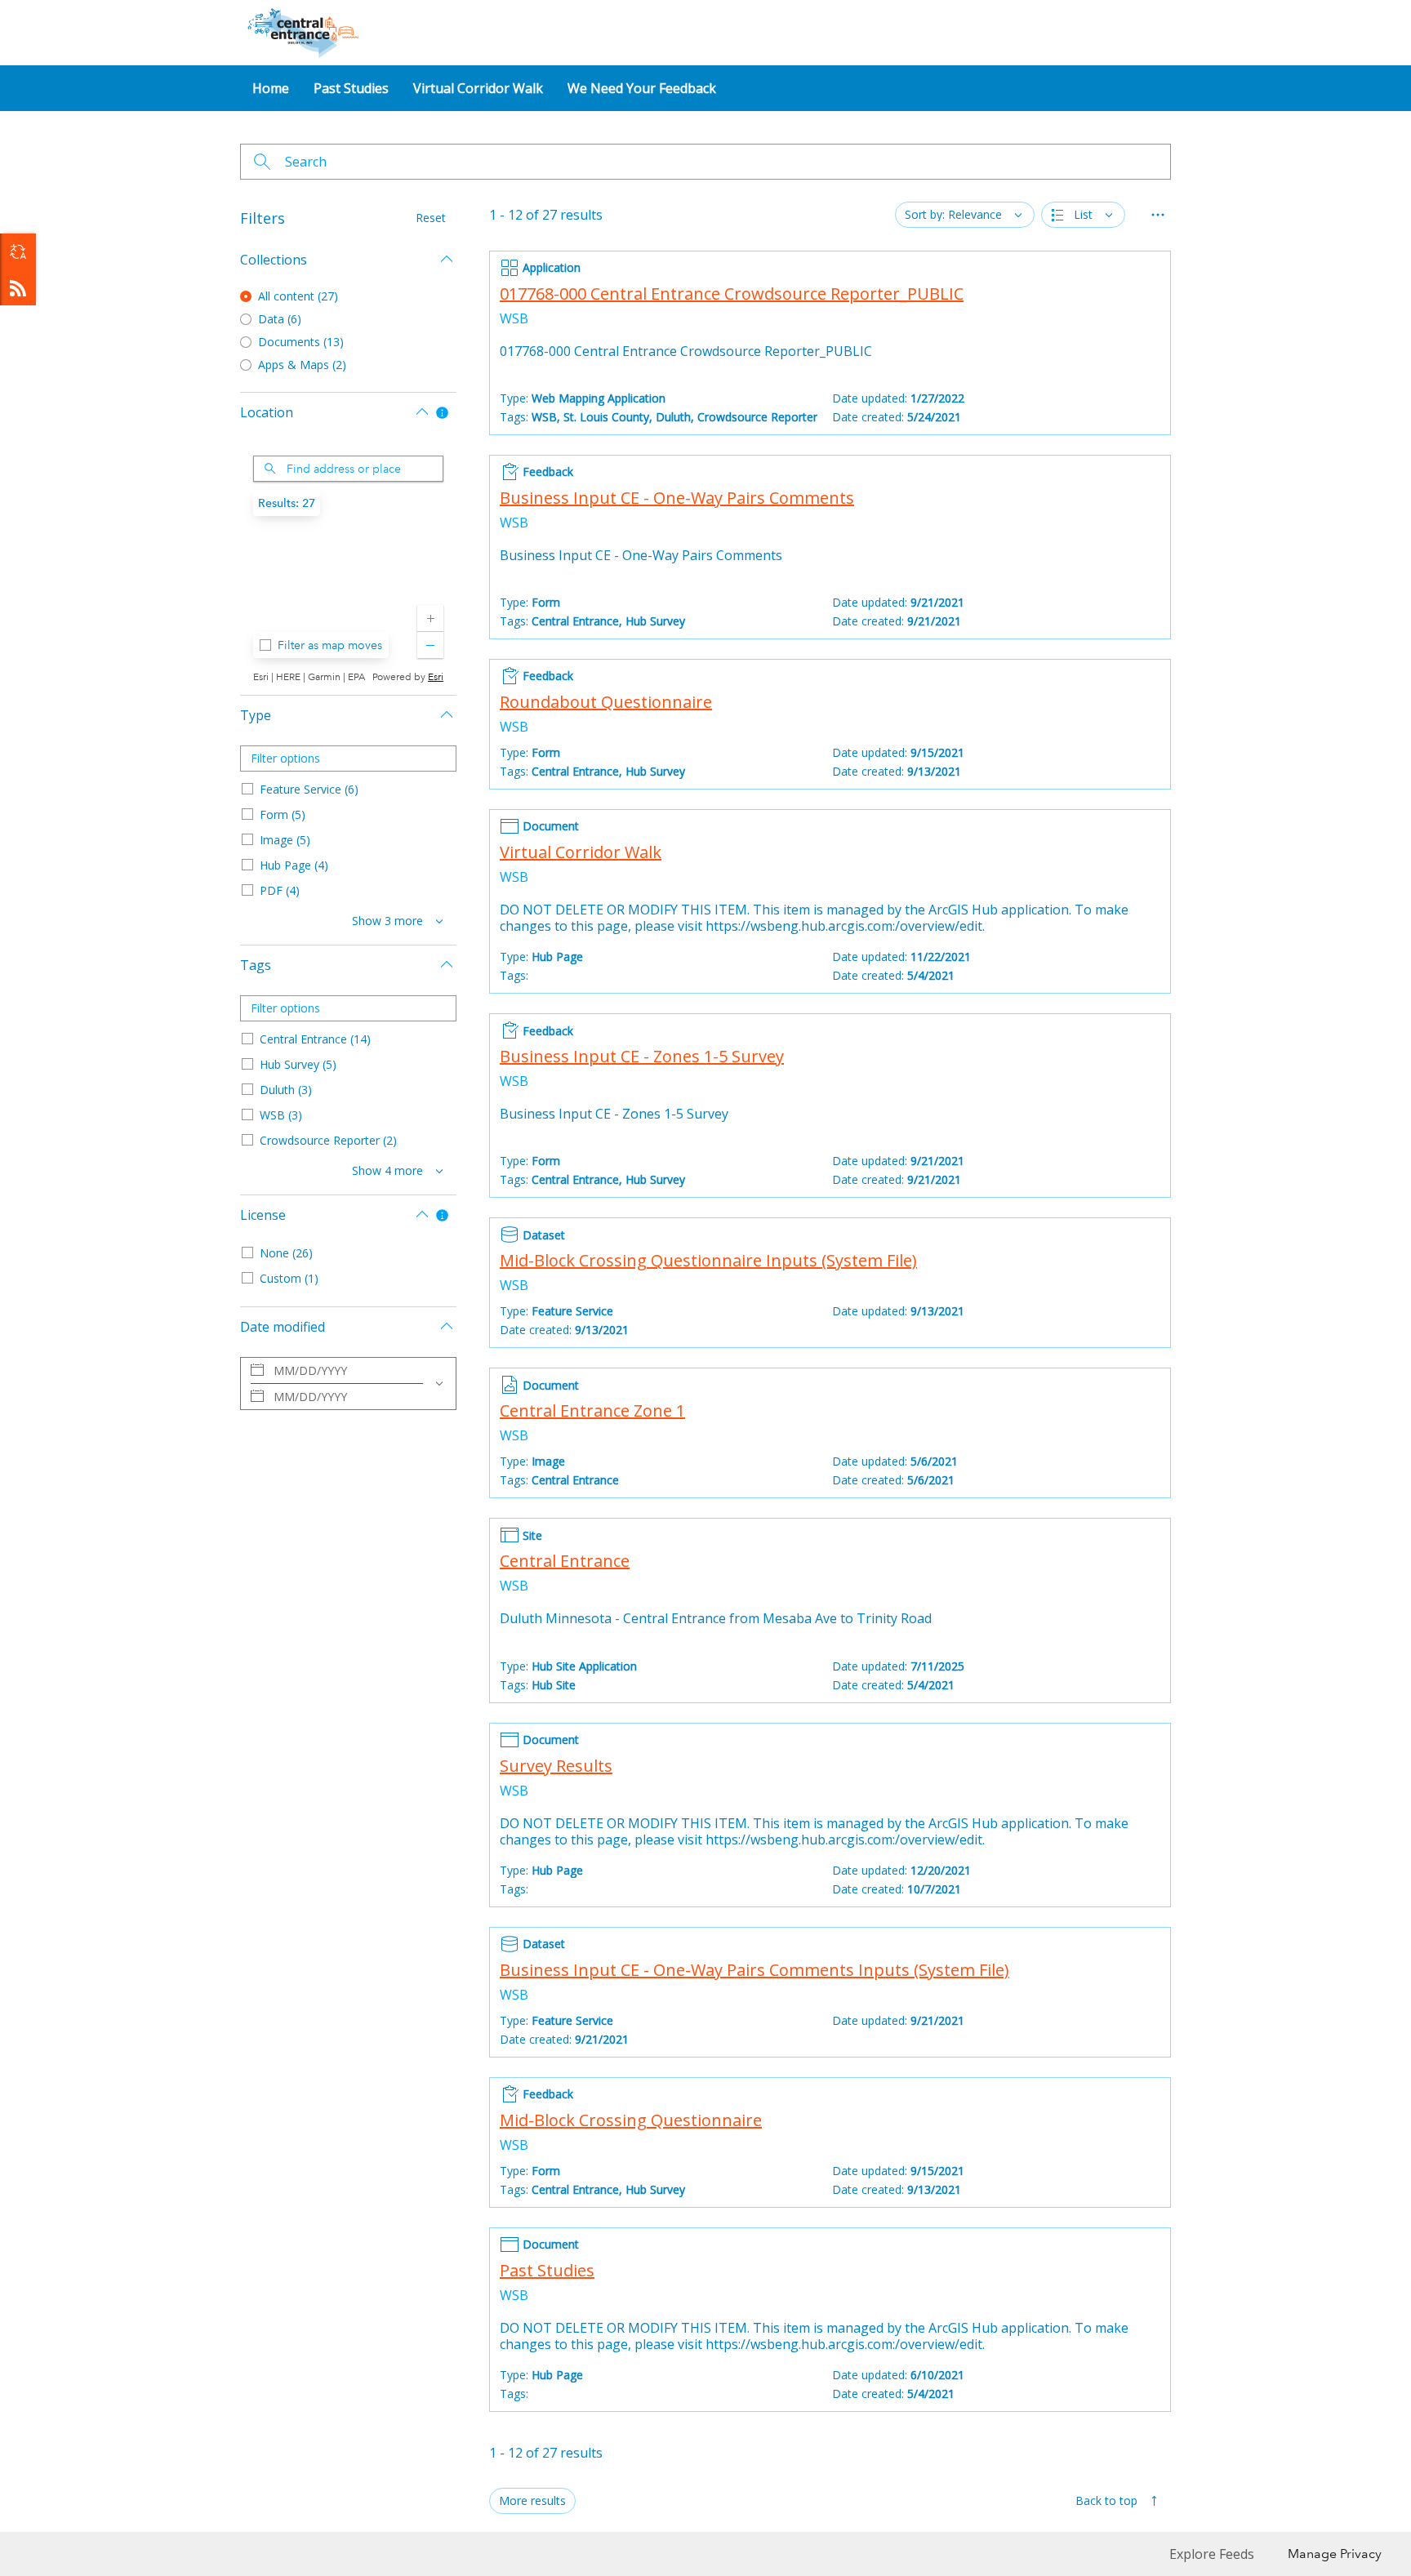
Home (271, 88)
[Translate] (18, 251)
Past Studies (351, 88)
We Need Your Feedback (642, 88)
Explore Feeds (18, 287)
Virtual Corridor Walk (478, 88)
